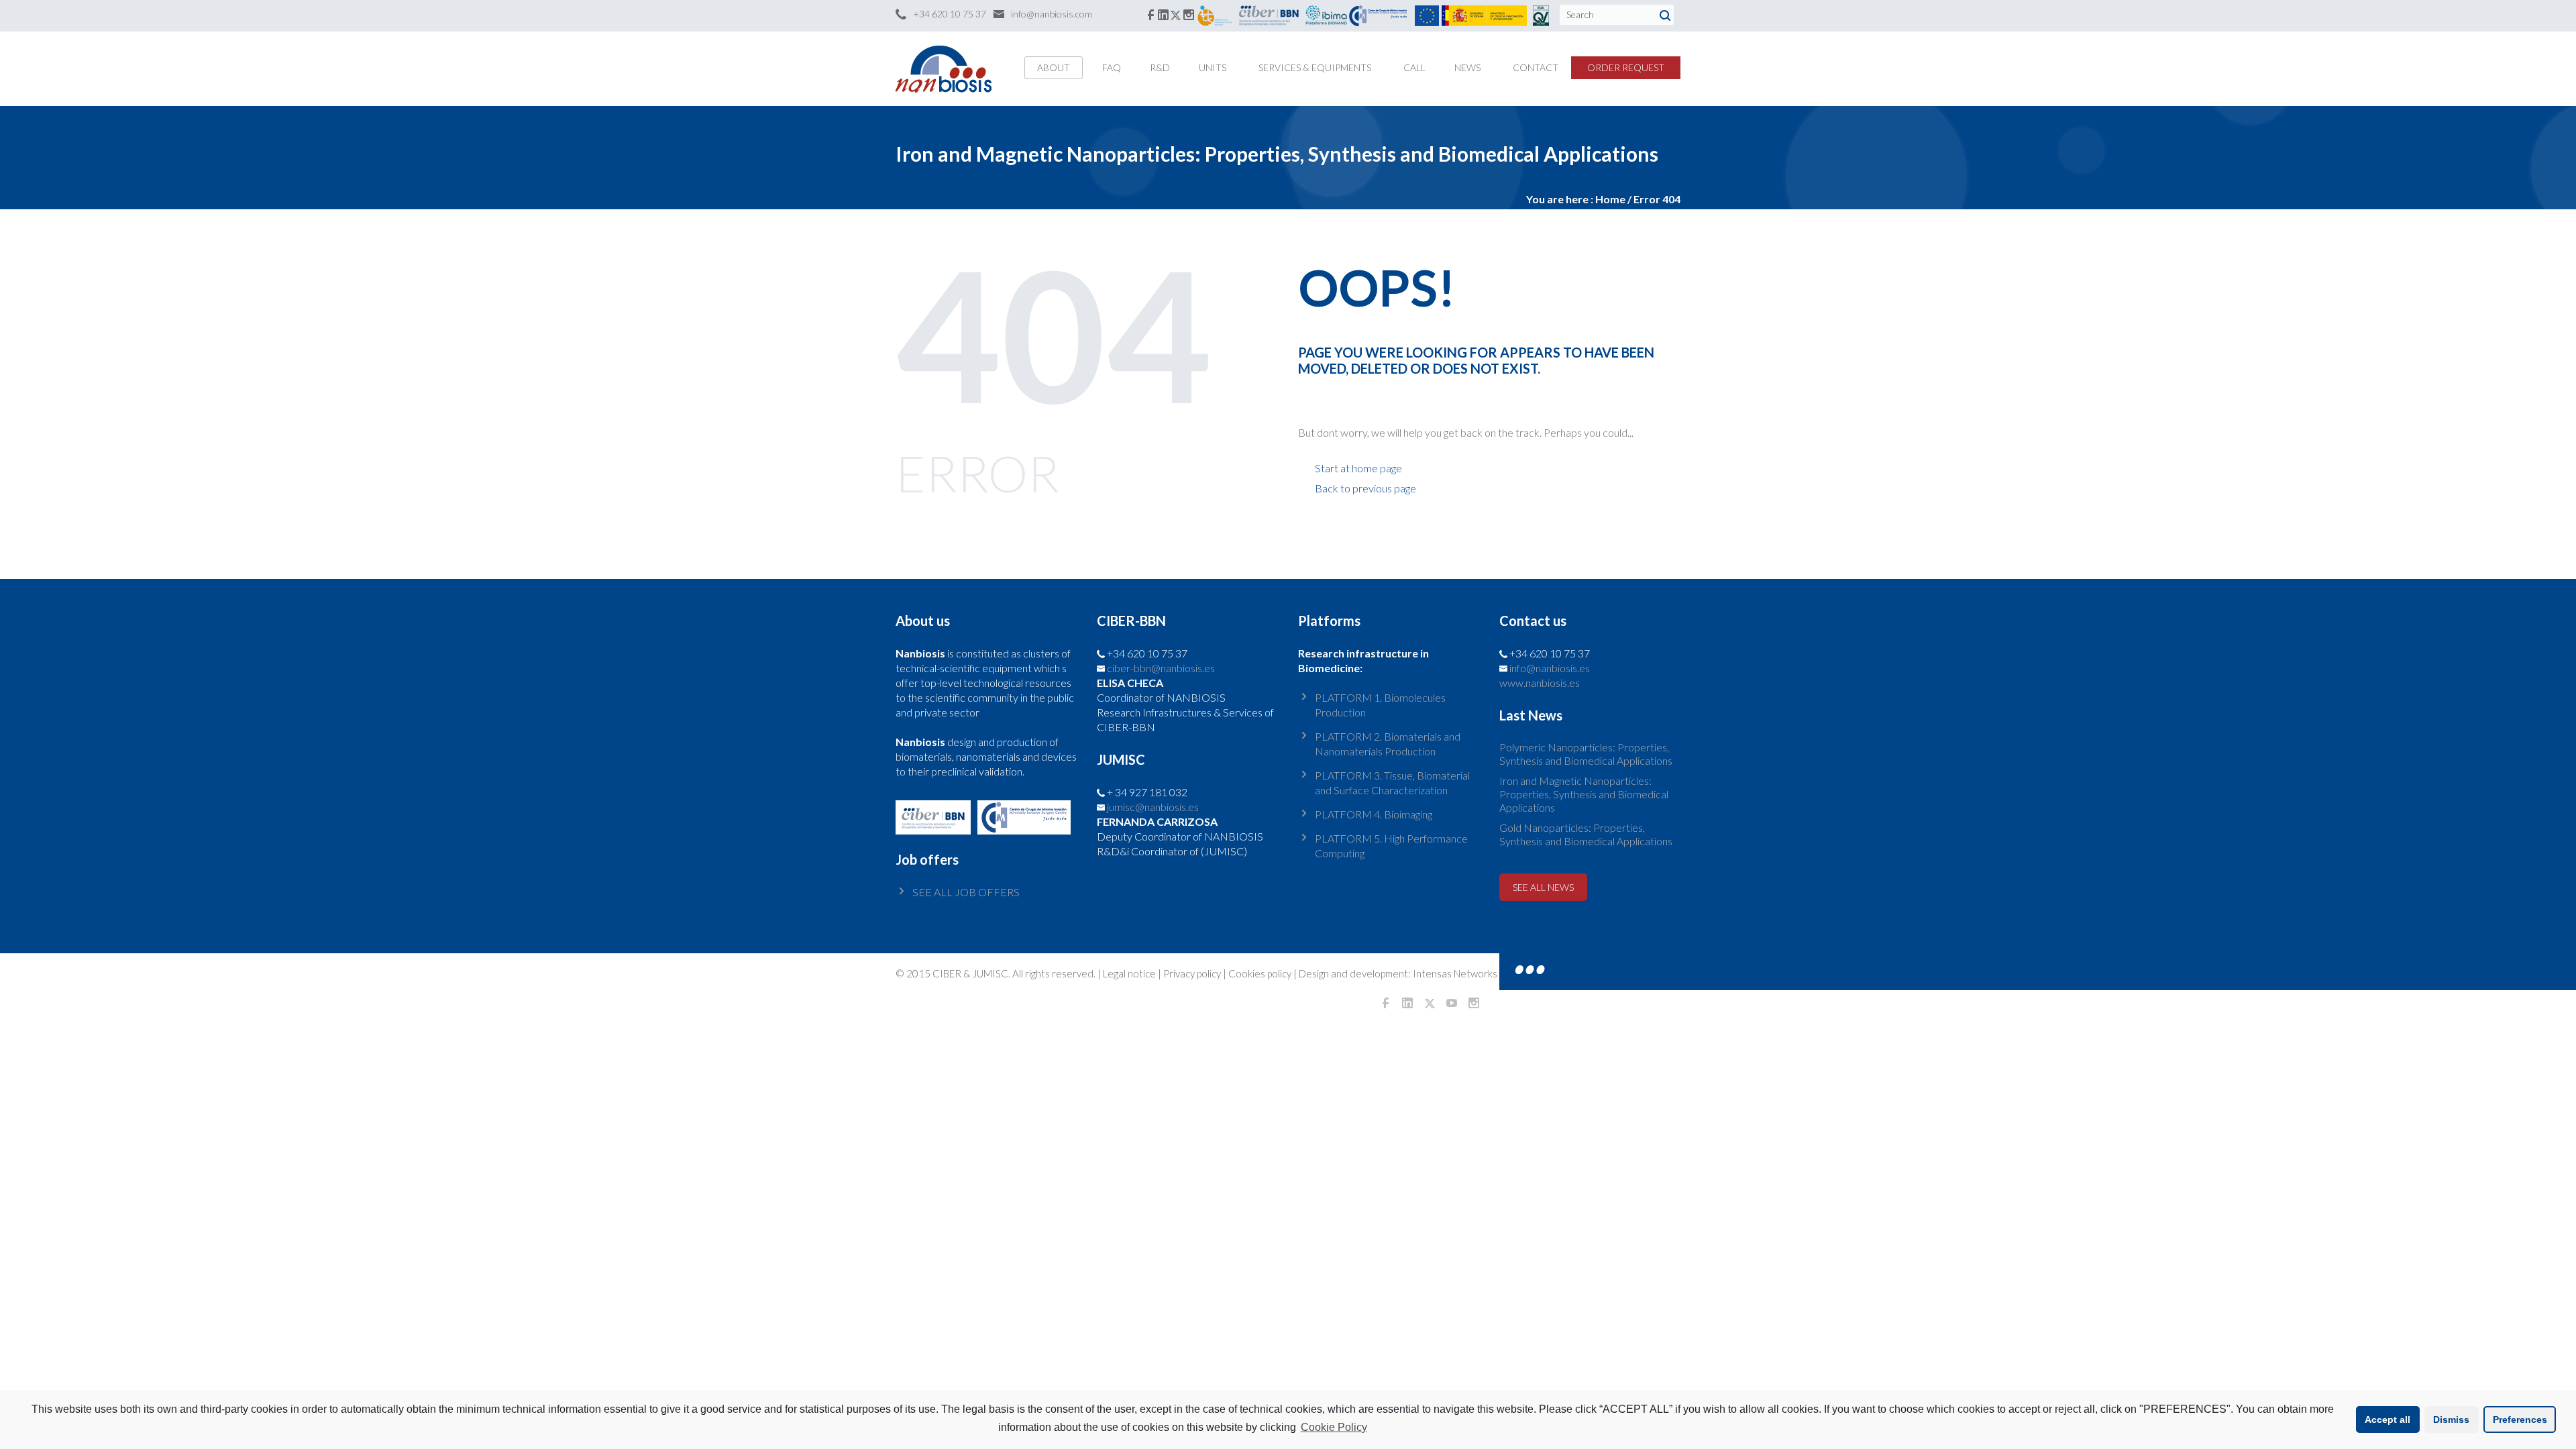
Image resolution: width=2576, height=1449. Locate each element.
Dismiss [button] (2451, 1419)
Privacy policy (1192, 973)
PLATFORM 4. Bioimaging (1374, 814)
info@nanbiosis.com (1052, 14)
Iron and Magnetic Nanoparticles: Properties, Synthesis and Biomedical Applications (1584, 794)
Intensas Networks (1454, 973)
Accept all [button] (2387, 1419)
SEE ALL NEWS (1543, 887)
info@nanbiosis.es (1550, 668)
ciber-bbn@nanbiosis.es (1161, 668)
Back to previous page (1365, 488)
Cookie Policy (1334, 1427)
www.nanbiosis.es (1540, 683)
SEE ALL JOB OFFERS (966, 892)
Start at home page (1358, 468)
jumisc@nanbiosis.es (1153, 807)
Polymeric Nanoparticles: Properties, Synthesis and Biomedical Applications (1586, 754)
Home (1610, 199)
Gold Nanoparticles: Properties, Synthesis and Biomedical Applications (1586, 834)
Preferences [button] (2520, 1419)
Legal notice (1129, 973)
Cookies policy (1260, 973)
